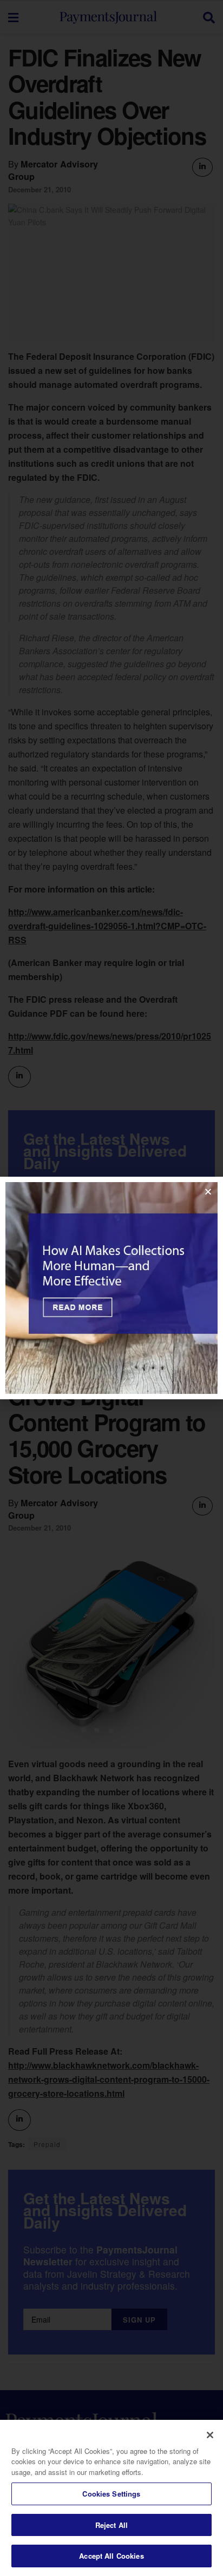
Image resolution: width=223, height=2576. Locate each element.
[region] (111, 2498)
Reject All (111, 2525)
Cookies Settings (111, 2494)
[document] (111, 1288)
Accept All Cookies (111, 2556)
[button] (208, 1192)
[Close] (210, 2435)
